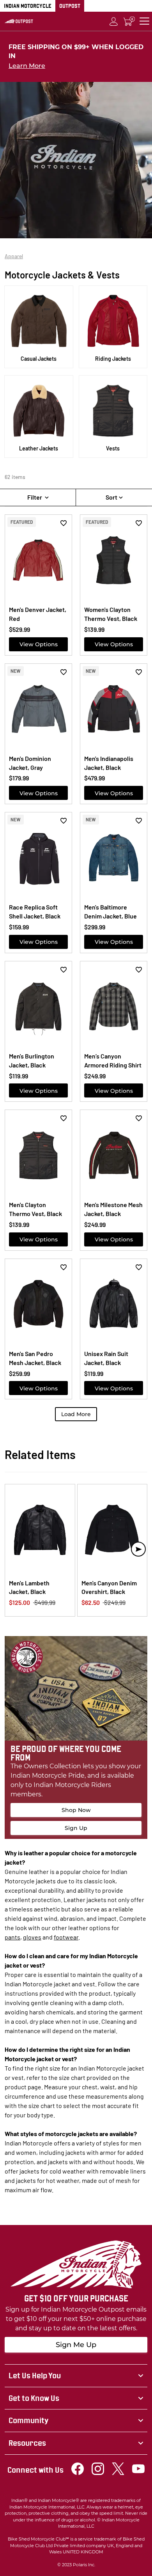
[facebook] (78, 2473)
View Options (39, 644)
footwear (66, 1937)
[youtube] (138, 2473)
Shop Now (76, 1810)
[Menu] (144, 21)
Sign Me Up (76, 2345)
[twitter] (118, 2473)
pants (12, 1937)
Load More (76, 1414)
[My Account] (114, 21)
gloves (32, 1937)
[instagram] (98, 2473)
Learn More (27, 66)
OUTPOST (70, 6)
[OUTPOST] (19, 21)
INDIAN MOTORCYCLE (28, 6)
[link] (76, 2376)
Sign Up (76, 1828)
